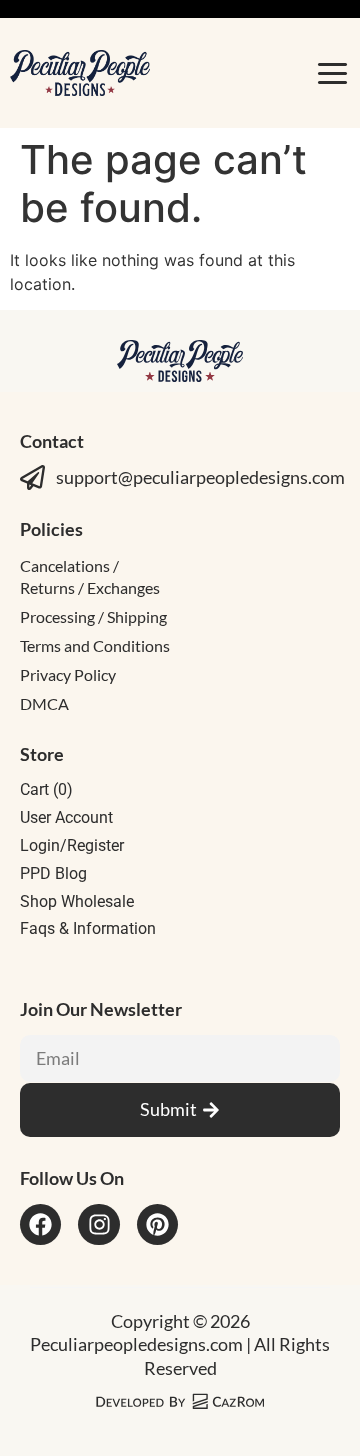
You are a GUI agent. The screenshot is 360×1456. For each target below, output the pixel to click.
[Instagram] (98, 1224)
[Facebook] (40, 1224)
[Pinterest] (157, 1224)
